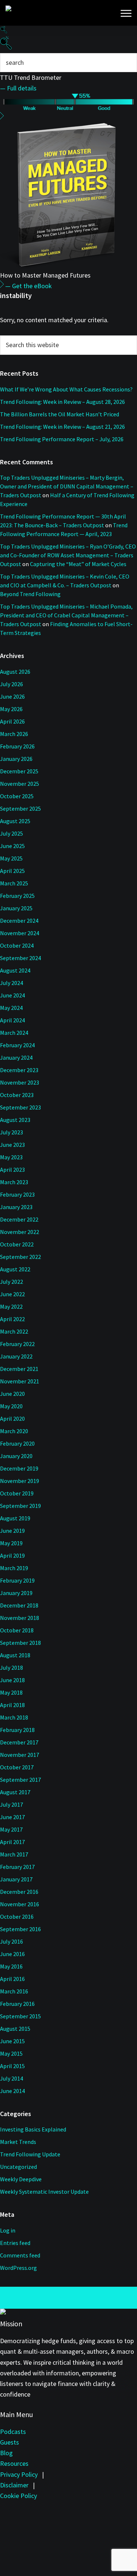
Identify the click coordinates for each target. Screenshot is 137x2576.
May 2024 (11, 1008)
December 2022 (19, 1219)
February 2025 (17, 896)
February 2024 (17, 1045)
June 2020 (12, 1394)
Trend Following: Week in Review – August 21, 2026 (62, 427)
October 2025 (17, 796)
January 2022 (16, 1356)
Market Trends (18, 2142)
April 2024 (12, 1020)
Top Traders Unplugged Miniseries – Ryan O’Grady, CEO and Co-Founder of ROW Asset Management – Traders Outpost (68, 555)
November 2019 (20, 1481)
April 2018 (12, 1705)
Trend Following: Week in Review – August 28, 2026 (62, 402)
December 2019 (19, 1468)
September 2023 (20, 1107)
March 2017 (14, 1854)
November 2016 (20, 1904)
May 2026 (11, 709)
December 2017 (19, 1742)
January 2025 (16, 908)
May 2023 (11, 1157)
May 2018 (11, 1692)
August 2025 (15, 821)
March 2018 (14, 1717)
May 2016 (11, 1966)
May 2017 (11, 1829)
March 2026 (14, 734)
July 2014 (12, 2078)
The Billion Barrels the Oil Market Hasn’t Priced (60, 414)
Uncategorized (18, 2167)
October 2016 (17, 1917)
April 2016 (12, 1979)
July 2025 (12, 833)
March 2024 (14, 1033)
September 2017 (20, 1780)
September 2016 (20, 1929)
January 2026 (16, 759)
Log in (8, 2230)
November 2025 (20, 784)
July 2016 (12, 1941)
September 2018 (20, 1643)
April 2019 (12, 1555)
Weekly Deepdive (21, 2179)
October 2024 (17, 945)
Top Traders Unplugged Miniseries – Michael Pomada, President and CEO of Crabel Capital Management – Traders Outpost (66, 615)
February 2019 (17, 1580)
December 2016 (19, 1892)
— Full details (18, 88)
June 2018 (12, 1680)
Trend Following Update (30, 2154)
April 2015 (12, 2066)
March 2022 (14, 1331)
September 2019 (20, 1506)
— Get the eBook (28, 286)
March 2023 (14, 1182)
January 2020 (16, 1456)
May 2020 (11, 1406)
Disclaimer (14, 2485)
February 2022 (17, 1344)
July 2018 (12, 1668)
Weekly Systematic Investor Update (44, 2192)
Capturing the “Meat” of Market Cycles (78, 564)
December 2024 (19, 921)
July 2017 (12, 1804)
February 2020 (17, 1443)
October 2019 (17, 1493)
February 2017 (17, 1867)
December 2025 (19, 771)
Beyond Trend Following (30, 594)
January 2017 (16, 1879)
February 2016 (17, 2004)
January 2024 (16, 1057)
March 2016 (14, 1991)
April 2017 (12, 1842)
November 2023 (20, 1082)
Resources (14, 2463)
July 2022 (12, 1282)
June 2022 (12, 1294)
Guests (9, 2442)
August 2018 (15, 1655)
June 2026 (12, 696)
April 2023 (12, 1170)
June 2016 (12, 1954)
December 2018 (19, 1605)
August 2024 (15, 970)
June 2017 (12, 1817)
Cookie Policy (18, 2496)
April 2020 (12, 1419)
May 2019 (11, 1543)
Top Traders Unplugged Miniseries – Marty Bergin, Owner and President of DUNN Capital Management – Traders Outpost (67, 486)
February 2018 (17, 1730)
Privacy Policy (19, 2474)
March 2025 (14, 883)
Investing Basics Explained (33, 2129)
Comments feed (20, 2255)
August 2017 (15, 1792)
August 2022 (15, 1269)
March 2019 (14, 1568)
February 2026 (17, 746)
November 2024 (20, 933)
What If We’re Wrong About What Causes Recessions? (66, 389)
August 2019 (15, 1518)
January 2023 (16, 1207)
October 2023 (17, 1095)
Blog (6, 2453)
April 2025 (12, 871)
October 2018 (17, 1630)
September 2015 (20, 2016)
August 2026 (15, 672)
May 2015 (11, 2053)
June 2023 (12, 1145)
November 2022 (20, 1232)
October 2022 (17, 1244)
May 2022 (11, 1306)
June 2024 (12, 995)
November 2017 (20, 1755)
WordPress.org (18, 2268)
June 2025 (12, 846)
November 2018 (20, 1618)
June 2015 (12, 2041)
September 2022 (20, 1257)
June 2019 (12, 1531)
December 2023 (19, 1070)
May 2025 (11, 858)
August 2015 (15, 2029)
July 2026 (12, 684)
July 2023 (12, 1132)
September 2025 (20, 809)
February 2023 (17, 1194)
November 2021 (20, 1381)
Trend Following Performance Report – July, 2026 (62, 439)
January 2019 (16, 1593)
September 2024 (20, 958)
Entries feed (15, 2243)
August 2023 (15, 1120)
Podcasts (13, 2432)
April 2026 (12, 721)
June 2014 (12, 2091)
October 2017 (17, 1767)
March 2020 (14, 1431)
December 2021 (19, 1369)
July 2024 (12, 983)
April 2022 (12, 1319)
